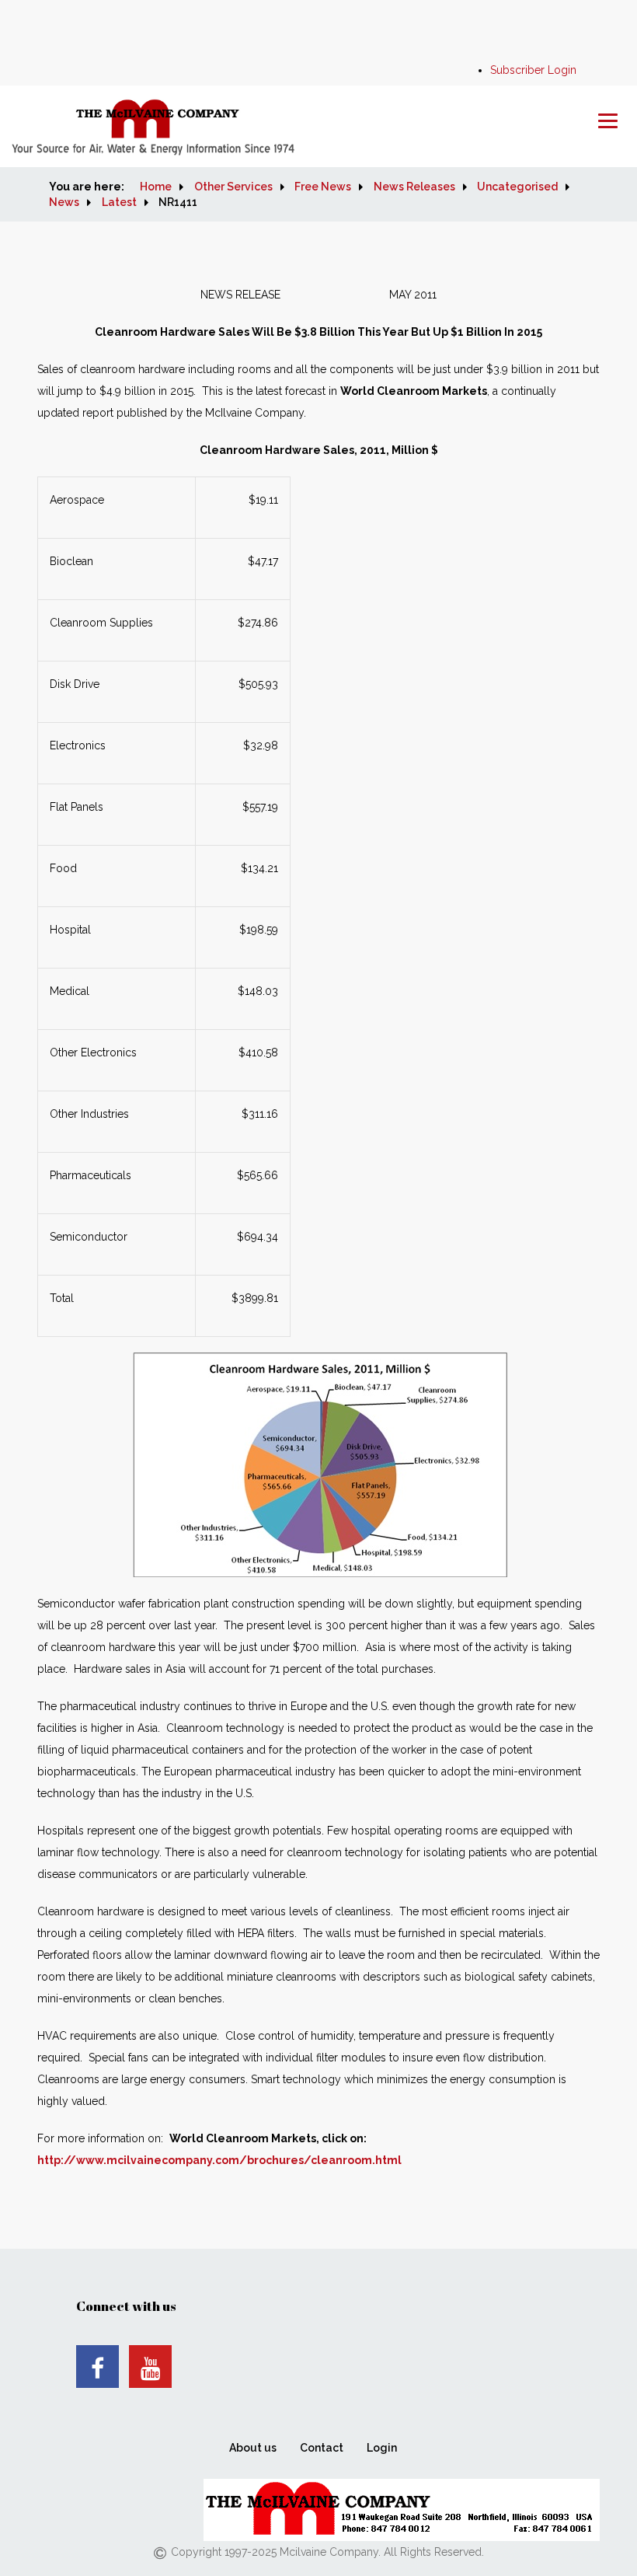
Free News (323, 187)
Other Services (233, 187)
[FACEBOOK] (97, 2367)
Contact (322, 2448)
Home (156, 187)
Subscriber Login (533, 70)
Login (382, 2448)
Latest (119, 202)
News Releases (414, 187)
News (64, 202)
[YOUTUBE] (150, 2367)
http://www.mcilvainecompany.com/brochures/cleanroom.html (219, 2160)
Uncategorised (517, 187)
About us (253, 2448)
